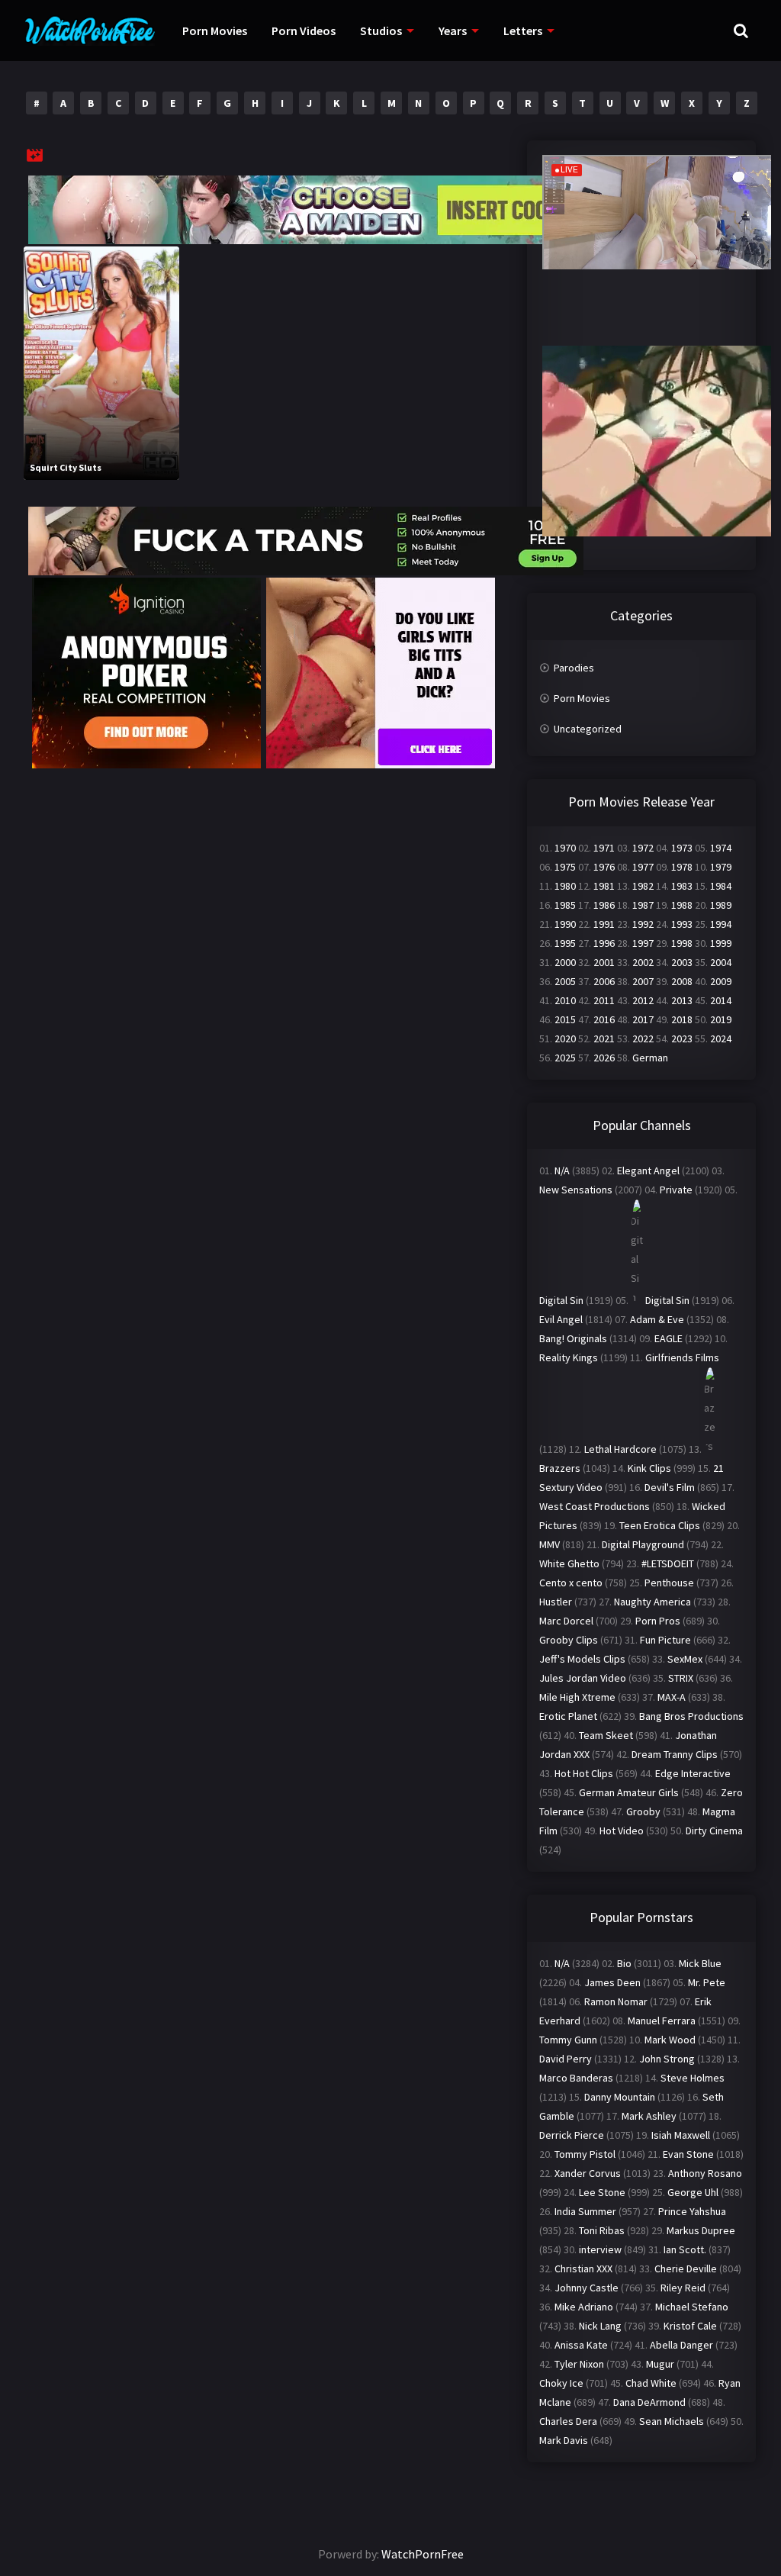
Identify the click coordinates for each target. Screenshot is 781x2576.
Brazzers (560, 1468)
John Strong (667, 2059)
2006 (604, 981)
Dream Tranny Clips (675, 1754)
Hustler (556, 1602)
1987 (643, 905)
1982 (643, 886)
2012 (643, 1000)
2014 (721, 1000)
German (650, 1058)
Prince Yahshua (692, 2211)
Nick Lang (600, 2326)
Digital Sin (561, 1300)
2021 (604, 1038)
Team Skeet (606, 1735)
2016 (604, 1019)
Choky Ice (561, 2383)
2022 (643, 1038)
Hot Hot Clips (584, 1773)
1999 (721, 943)
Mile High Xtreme (577, 1697)
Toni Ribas (602, 2230)
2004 (721, 962)
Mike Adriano (584, 2307)
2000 (565, 962)
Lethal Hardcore (620, 1449)
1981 (604, 886)
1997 (643, 943)
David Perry (566, 2059)
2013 (682, 1000)
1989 (721, 905)
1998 (682, 943)
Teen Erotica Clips (660, 1525)
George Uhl (693, 2192)
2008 (682, 981)
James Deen (612, 1982)
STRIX (681, 1678)
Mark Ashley (649, 2116)
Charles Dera (568, 2421)
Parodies (574, 668)
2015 (565, 1019)
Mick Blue (700, 1963)
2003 (682, 962)
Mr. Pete (707, 1982)
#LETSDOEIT (668, 1563)
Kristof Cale (690, 2326)
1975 (565, 867)
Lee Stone (602, 2192)
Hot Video (622, 1831)
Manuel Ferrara (662, 2021)
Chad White (651, 2383)
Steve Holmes (693, 2078)
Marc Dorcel (566, 1621)
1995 (565, 943)
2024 (721, 1038)
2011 (604, 1000)
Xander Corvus (588, 2173)
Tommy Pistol (585, 2154)
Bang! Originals (573, 1338)
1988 (682, 905)
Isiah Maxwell (681, 2135)
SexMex (685, 1659)
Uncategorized (588, 729)
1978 (682, 867)
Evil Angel (561, 1319)
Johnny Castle (587, 2288)
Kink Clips (649, 1468)
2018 (682, 1019)
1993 (682, 924)
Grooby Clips (569, 1640)
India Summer (585, 2211)
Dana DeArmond (649, 2402)
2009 (721, 981)
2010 (565, 1000)
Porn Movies (215, 31)
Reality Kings (569, 1357)
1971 (604, 848)
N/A (562, 1170)
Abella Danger (681, 2345)
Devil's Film (670, 1487)
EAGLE (669, 1338)
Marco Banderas (576, 2078)
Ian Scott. (685, 2249)
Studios (381, 31)
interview (600, 2249)
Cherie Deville (686, 2268)
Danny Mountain (620, 2097)
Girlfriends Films (682, 1357)
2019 (721, 1019)
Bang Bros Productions (691, 1716)
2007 (643, 981)
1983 (682, 886)
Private (676, 1190)
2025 (565, 1058)
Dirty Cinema (714, 1831)
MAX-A (672, 1697)
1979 (721, 867)
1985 (565, 905)
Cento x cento (571, 1583)
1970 (565, 848)
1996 (604, 943)
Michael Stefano (692, 2307)
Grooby (643, 1811)
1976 (604, 867)
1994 (721, 924)
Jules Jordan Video (583, 1678)
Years (453, 31)
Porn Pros (658, 1621)
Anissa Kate (581, 2345)
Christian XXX (583, 2268)
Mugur (660, 2364)
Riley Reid (683, 2288)
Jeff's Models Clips (582, 1659)
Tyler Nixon (579, 2364)
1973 (682, 848)
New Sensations (576, 1190)
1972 (643, 848)
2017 (643, 1019)
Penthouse (669, 1583)
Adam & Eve (657, 1319)
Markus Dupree (701, 2230)
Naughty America (652, 1602)
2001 (604, 962)
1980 (565, 886)
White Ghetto (569, 1563)
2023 (682, 1038)
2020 (565, 1038)
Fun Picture (665, 1640)
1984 (721, 886)
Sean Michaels (672, 2421)
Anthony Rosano (705, 2173)
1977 (643, 867)
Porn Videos (304, 31)
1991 (604, 924)
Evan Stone (688, 2154)
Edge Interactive (693, 1773)
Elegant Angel (648, 1170)
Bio (624, 1963)
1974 (721, 848)
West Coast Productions (595, 1506)
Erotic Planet (568, 1716)
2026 (604, 1058)
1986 (604, 905)
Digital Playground (643, 1544)
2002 (643, 962)
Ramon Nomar (616, 2001)
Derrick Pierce (572, 2135)
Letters (523, 31)
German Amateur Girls (629, 1792)
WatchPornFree (423, 2554)
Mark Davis (564, 2440)
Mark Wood (670, 2040)
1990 (565, 924)
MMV (550, 1544)
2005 (565, 981)
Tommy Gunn (568, 2040)
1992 (643, 924)
